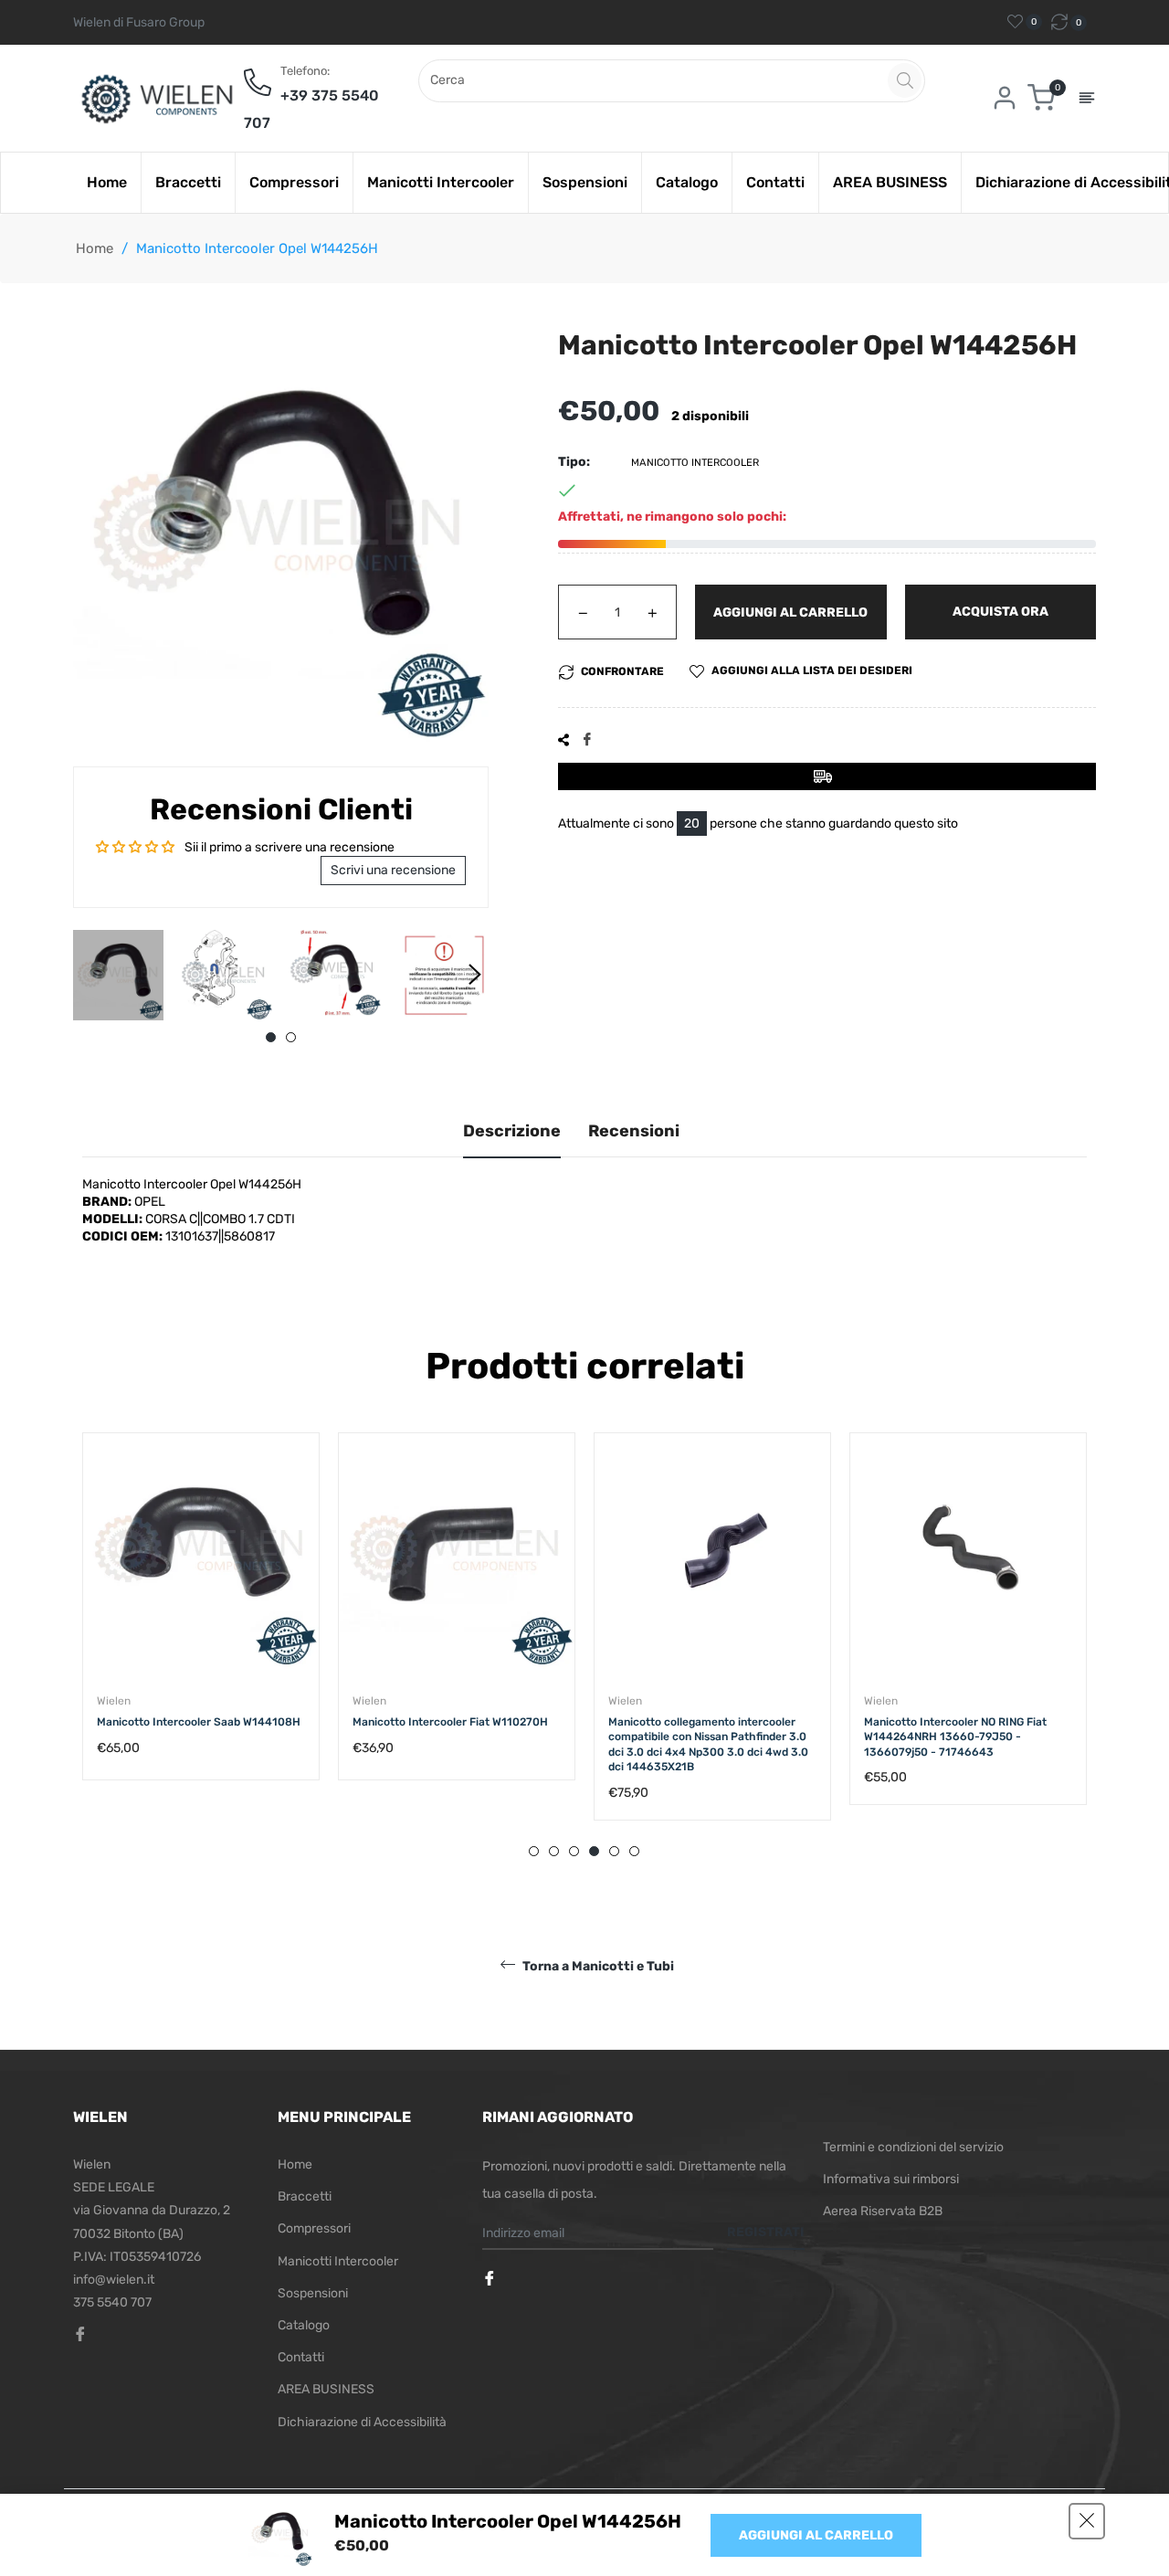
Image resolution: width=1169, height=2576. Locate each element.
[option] (201, 1625)
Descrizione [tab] (512, 1131)
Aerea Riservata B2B (883, 2211)
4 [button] (594, 1851)
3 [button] (574, 1851)
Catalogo (304, 2325)
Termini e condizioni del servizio (913, 2147)
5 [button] (614, 1851)
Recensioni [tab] (634, 1131)
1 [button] (271, 1037)
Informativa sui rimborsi (891, 2179)
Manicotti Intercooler (338, 2261)
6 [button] (634, 1851)
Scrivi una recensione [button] (393, 870)
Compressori (314, 2228)
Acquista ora (1000, 612)
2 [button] (291, 1037)
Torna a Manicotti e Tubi (597, 1966)
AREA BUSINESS (326, 2389)
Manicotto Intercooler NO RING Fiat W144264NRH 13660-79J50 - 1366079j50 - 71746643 (955, 1737)
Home (95, 248)
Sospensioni (313, 2293)
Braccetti (305, 2196)
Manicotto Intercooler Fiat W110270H (450, 1722)
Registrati (766, 2232)
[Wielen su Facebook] (491, 2280)
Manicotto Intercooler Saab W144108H (199, 1722)
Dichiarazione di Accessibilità (362, 2422)
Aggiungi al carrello (816, 2535)
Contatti (301, 2357)
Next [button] (475, 975)
